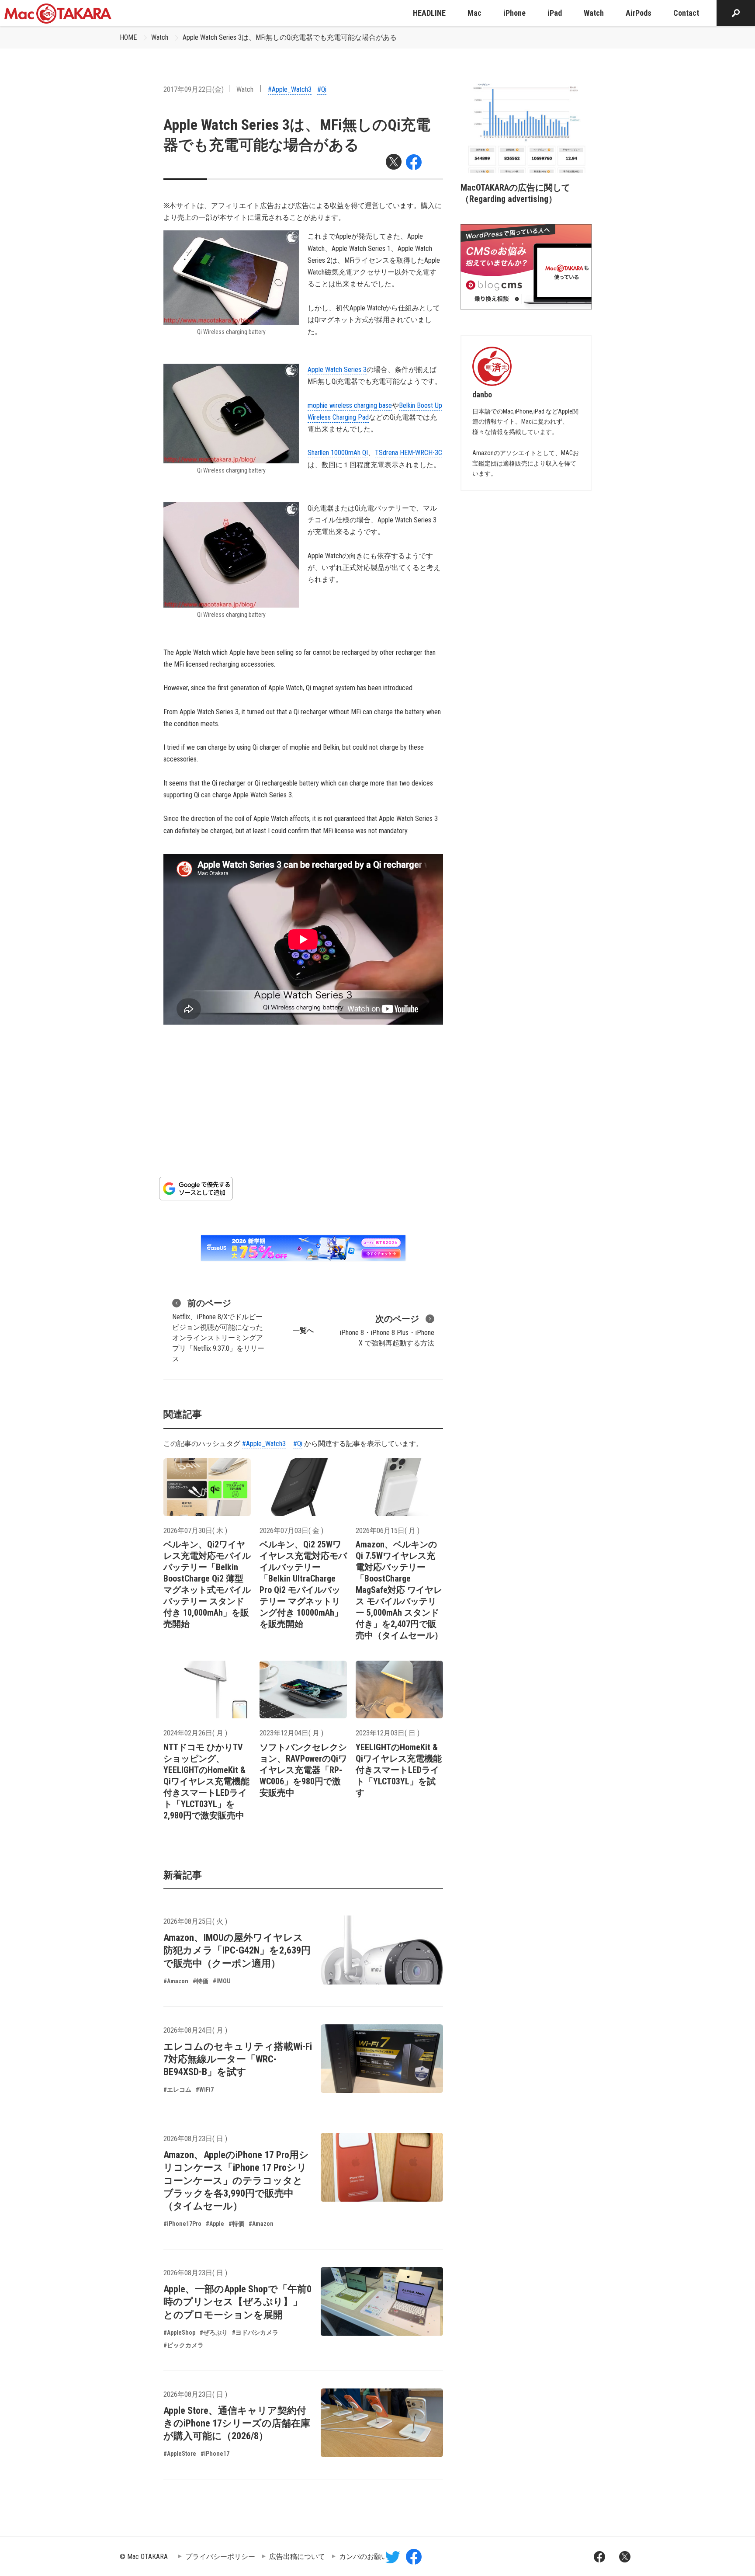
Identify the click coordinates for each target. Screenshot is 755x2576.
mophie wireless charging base (350, 405)
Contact (686, 13)
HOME (128, 37)
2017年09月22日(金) (194, 89)
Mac (474, 13)
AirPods (639, 13)
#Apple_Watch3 (290, 89)
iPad (555, 13)
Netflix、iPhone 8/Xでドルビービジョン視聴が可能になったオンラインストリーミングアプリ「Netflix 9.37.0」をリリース (218, 1330)
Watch (594, 13)
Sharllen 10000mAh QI (338, 453)
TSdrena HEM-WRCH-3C (409, 453)
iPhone (514, 13)
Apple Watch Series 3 (337, 370)
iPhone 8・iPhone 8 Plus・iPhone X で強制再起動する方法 (387, 1330)
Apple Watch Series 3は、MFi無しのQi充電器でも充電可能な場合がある (290, 37)
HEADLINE (429, 13)
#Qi (322, 89)
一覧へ (303, 1330)
